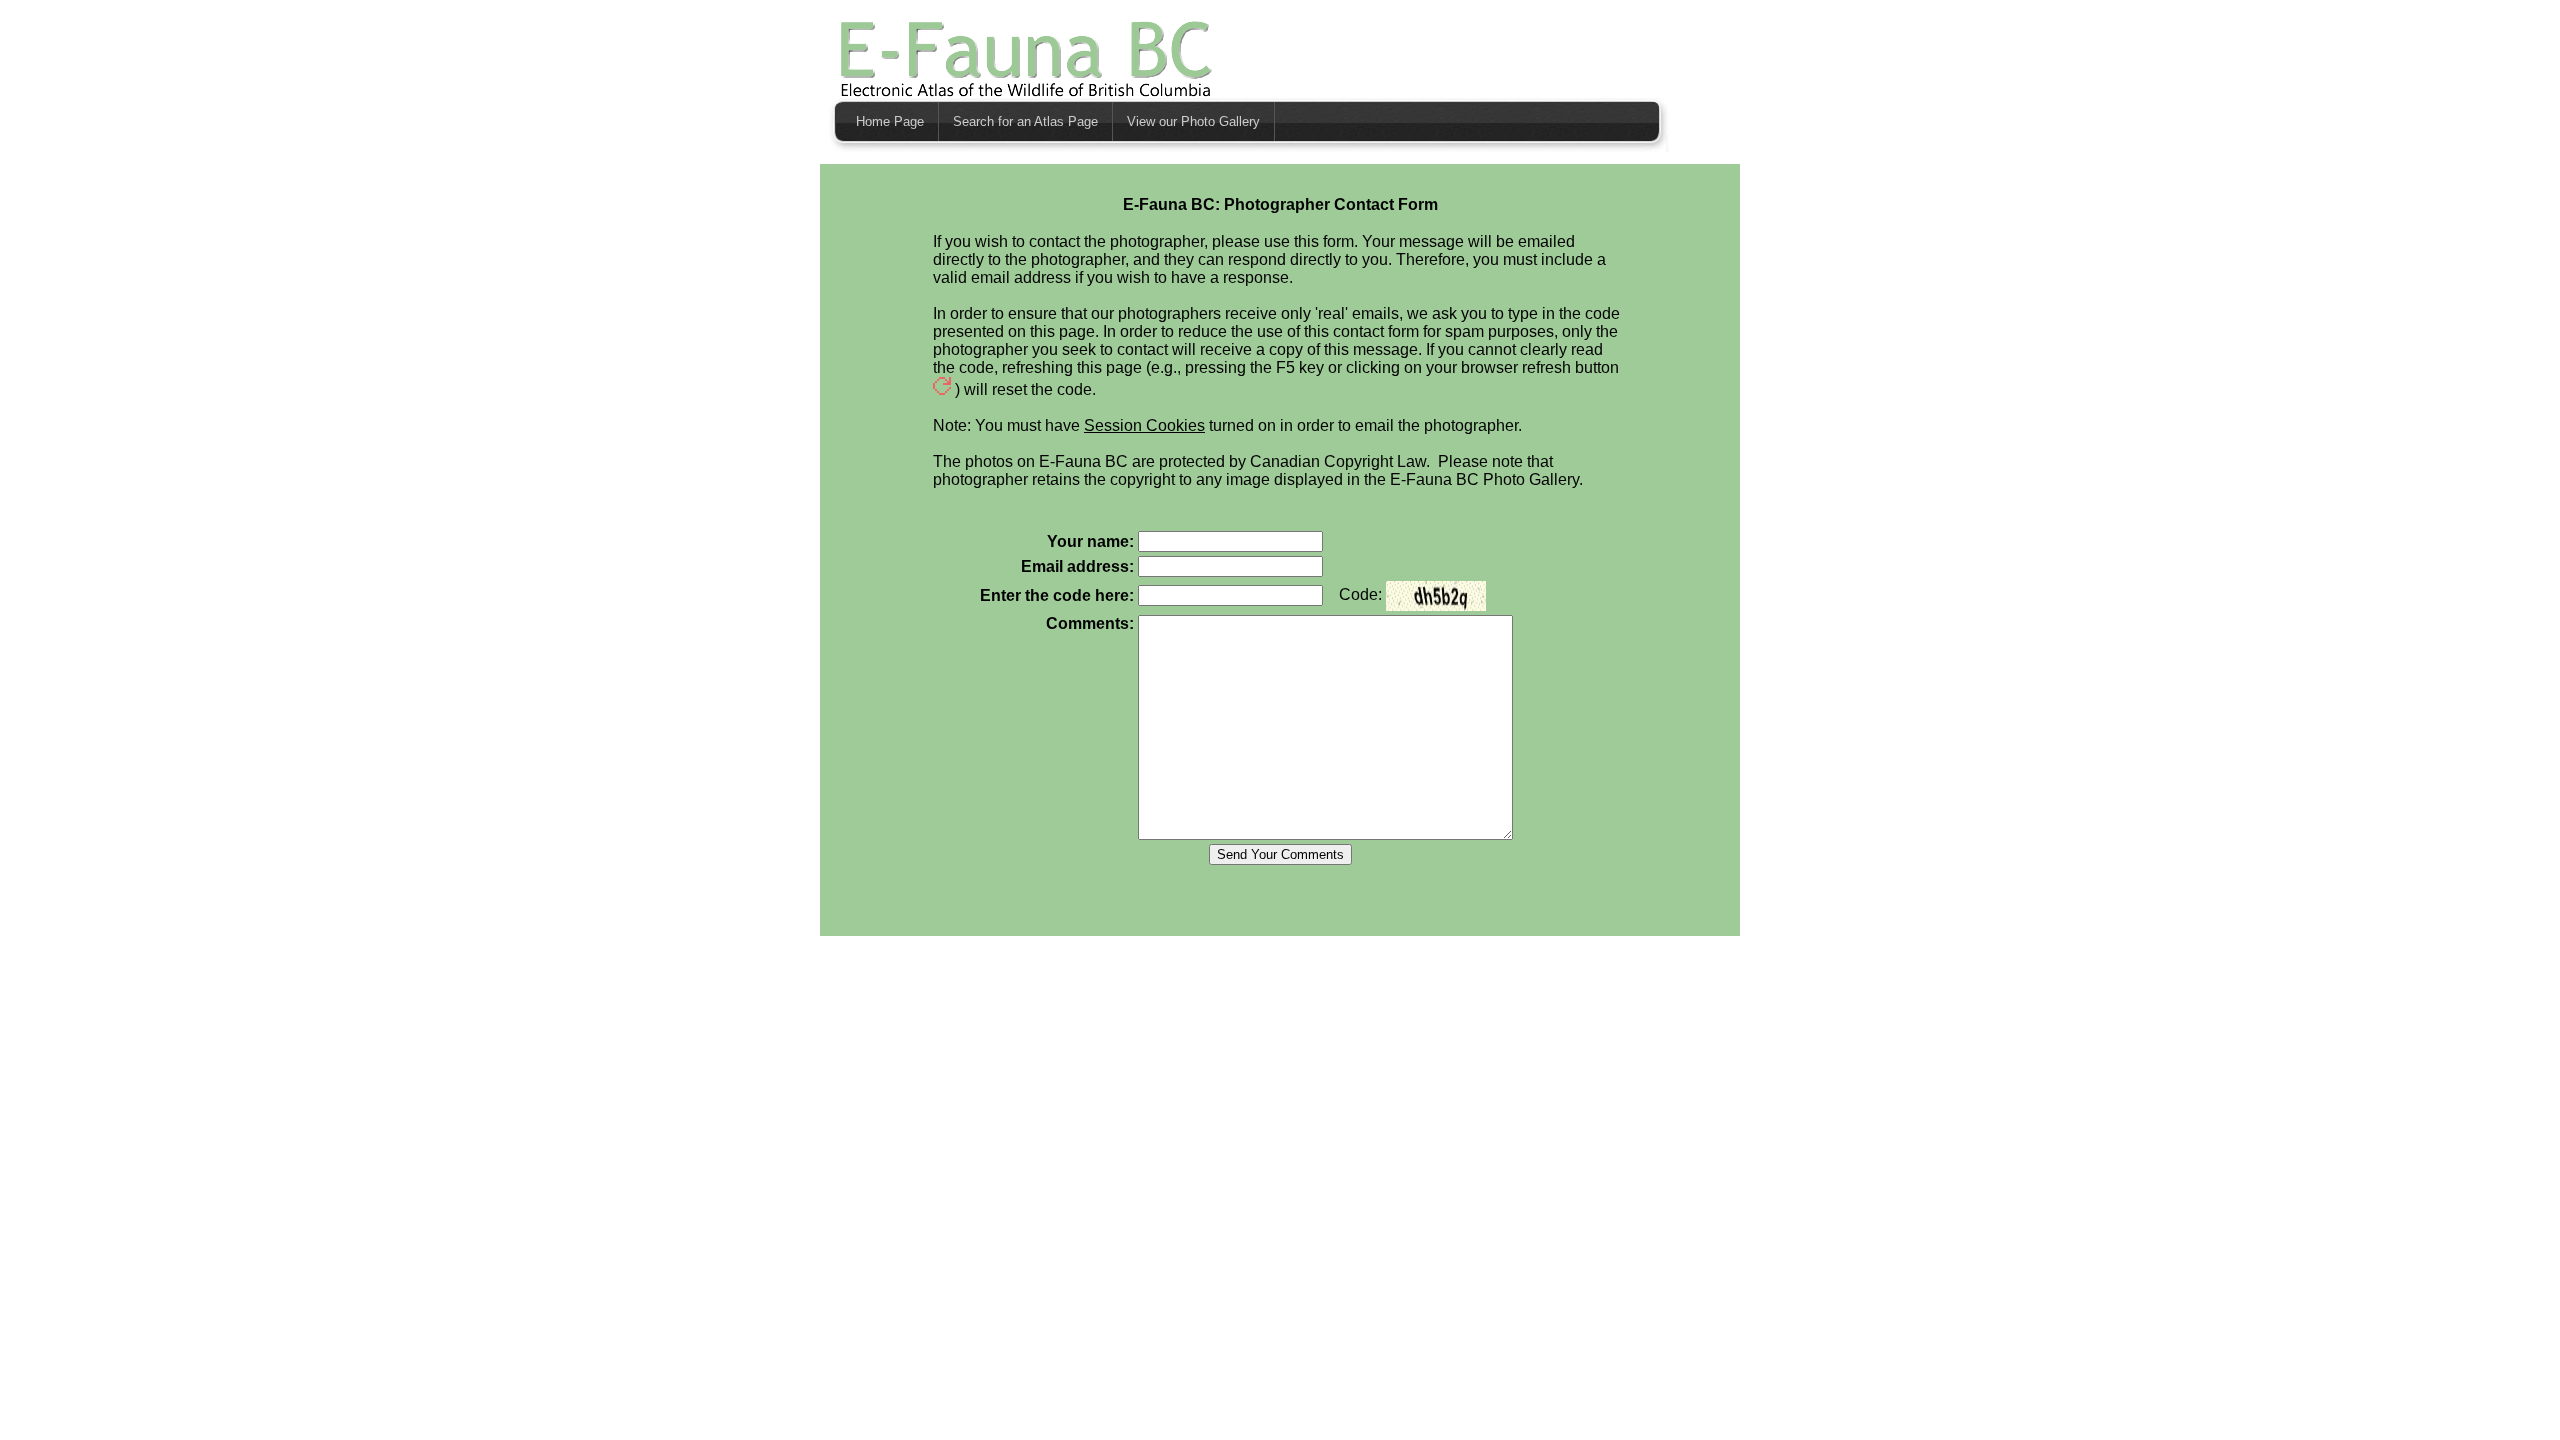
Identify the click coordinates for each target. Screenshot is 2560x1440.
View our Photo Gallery (1193, 121)
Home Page (890, 121)
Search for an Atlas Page (1025, 121)
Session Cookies (1144, 425)
